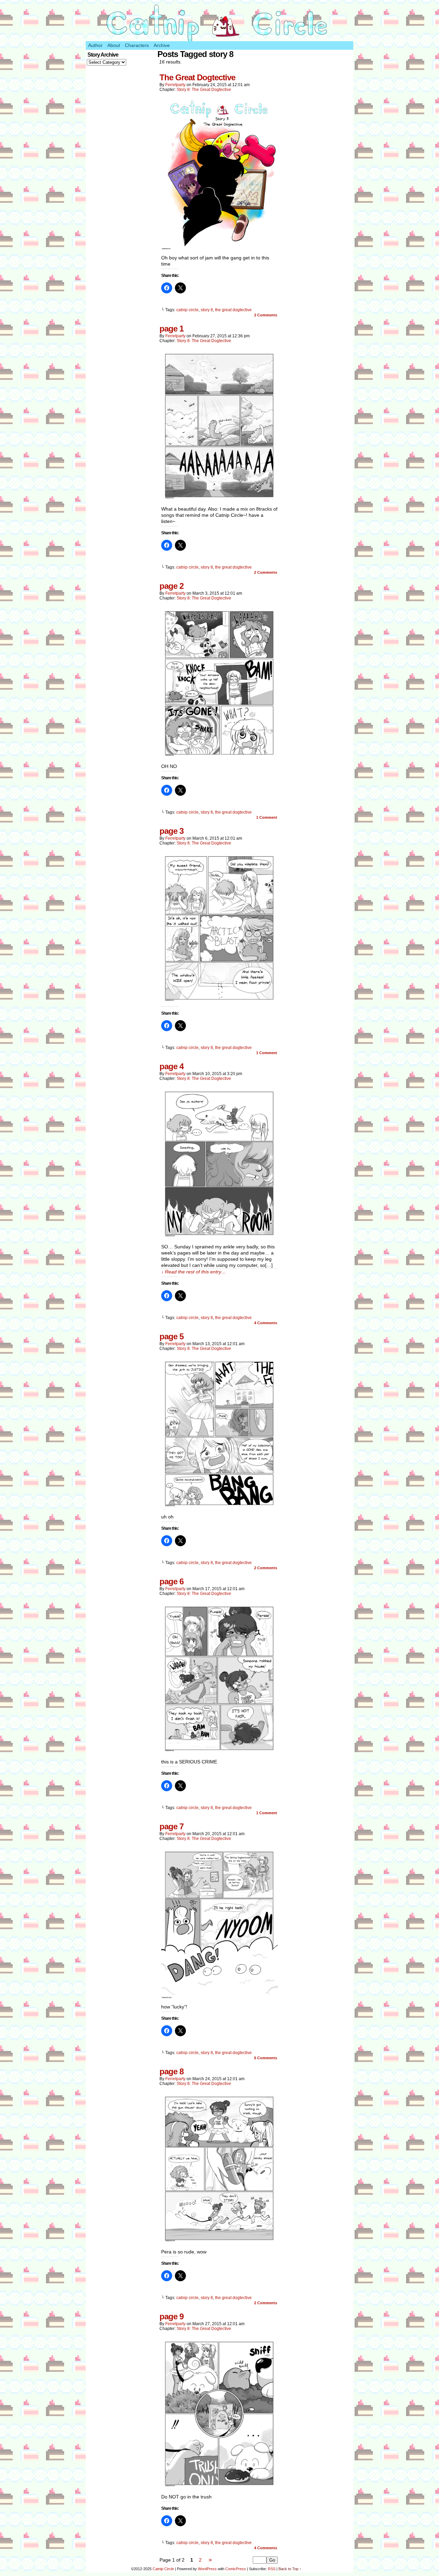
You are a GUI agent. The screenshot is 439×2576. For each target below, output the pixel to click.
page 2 (171, 586)
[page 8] (219, 2242)
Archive (162, 45)
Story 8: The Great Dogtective (204, 90)
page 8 (171, 2071)
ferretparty (175, 85)
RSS (272, 2569)
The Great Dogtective (197, 77)
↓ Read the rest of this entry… (194, 1272)
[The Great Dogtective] (219, 248)
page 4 (171, 1066)
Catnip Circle (163, 2569)
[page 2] (219, 757)
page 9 (171, 2316)
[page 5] (219, 1507)
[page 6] (219, 1752)
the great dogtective (233, 310)
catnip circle (187, 310)
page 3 (171, 831)
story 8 (207, 310)
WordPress (207, 2569)
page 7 (171, 1826)
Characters (137, 45)
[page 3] (219, 1002)
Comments (266, 315)
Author (95, 45)
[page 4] (219, 1237)
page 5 (171, 1336)
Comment (267, 817)
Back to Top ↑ (290, 2569)
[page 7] (219, 1997)
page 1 (171, 329)
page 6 (171, 1581)
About (114, 45)
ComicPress (236, 2569)
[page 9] (219, 2487)
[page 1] (219, 499)
